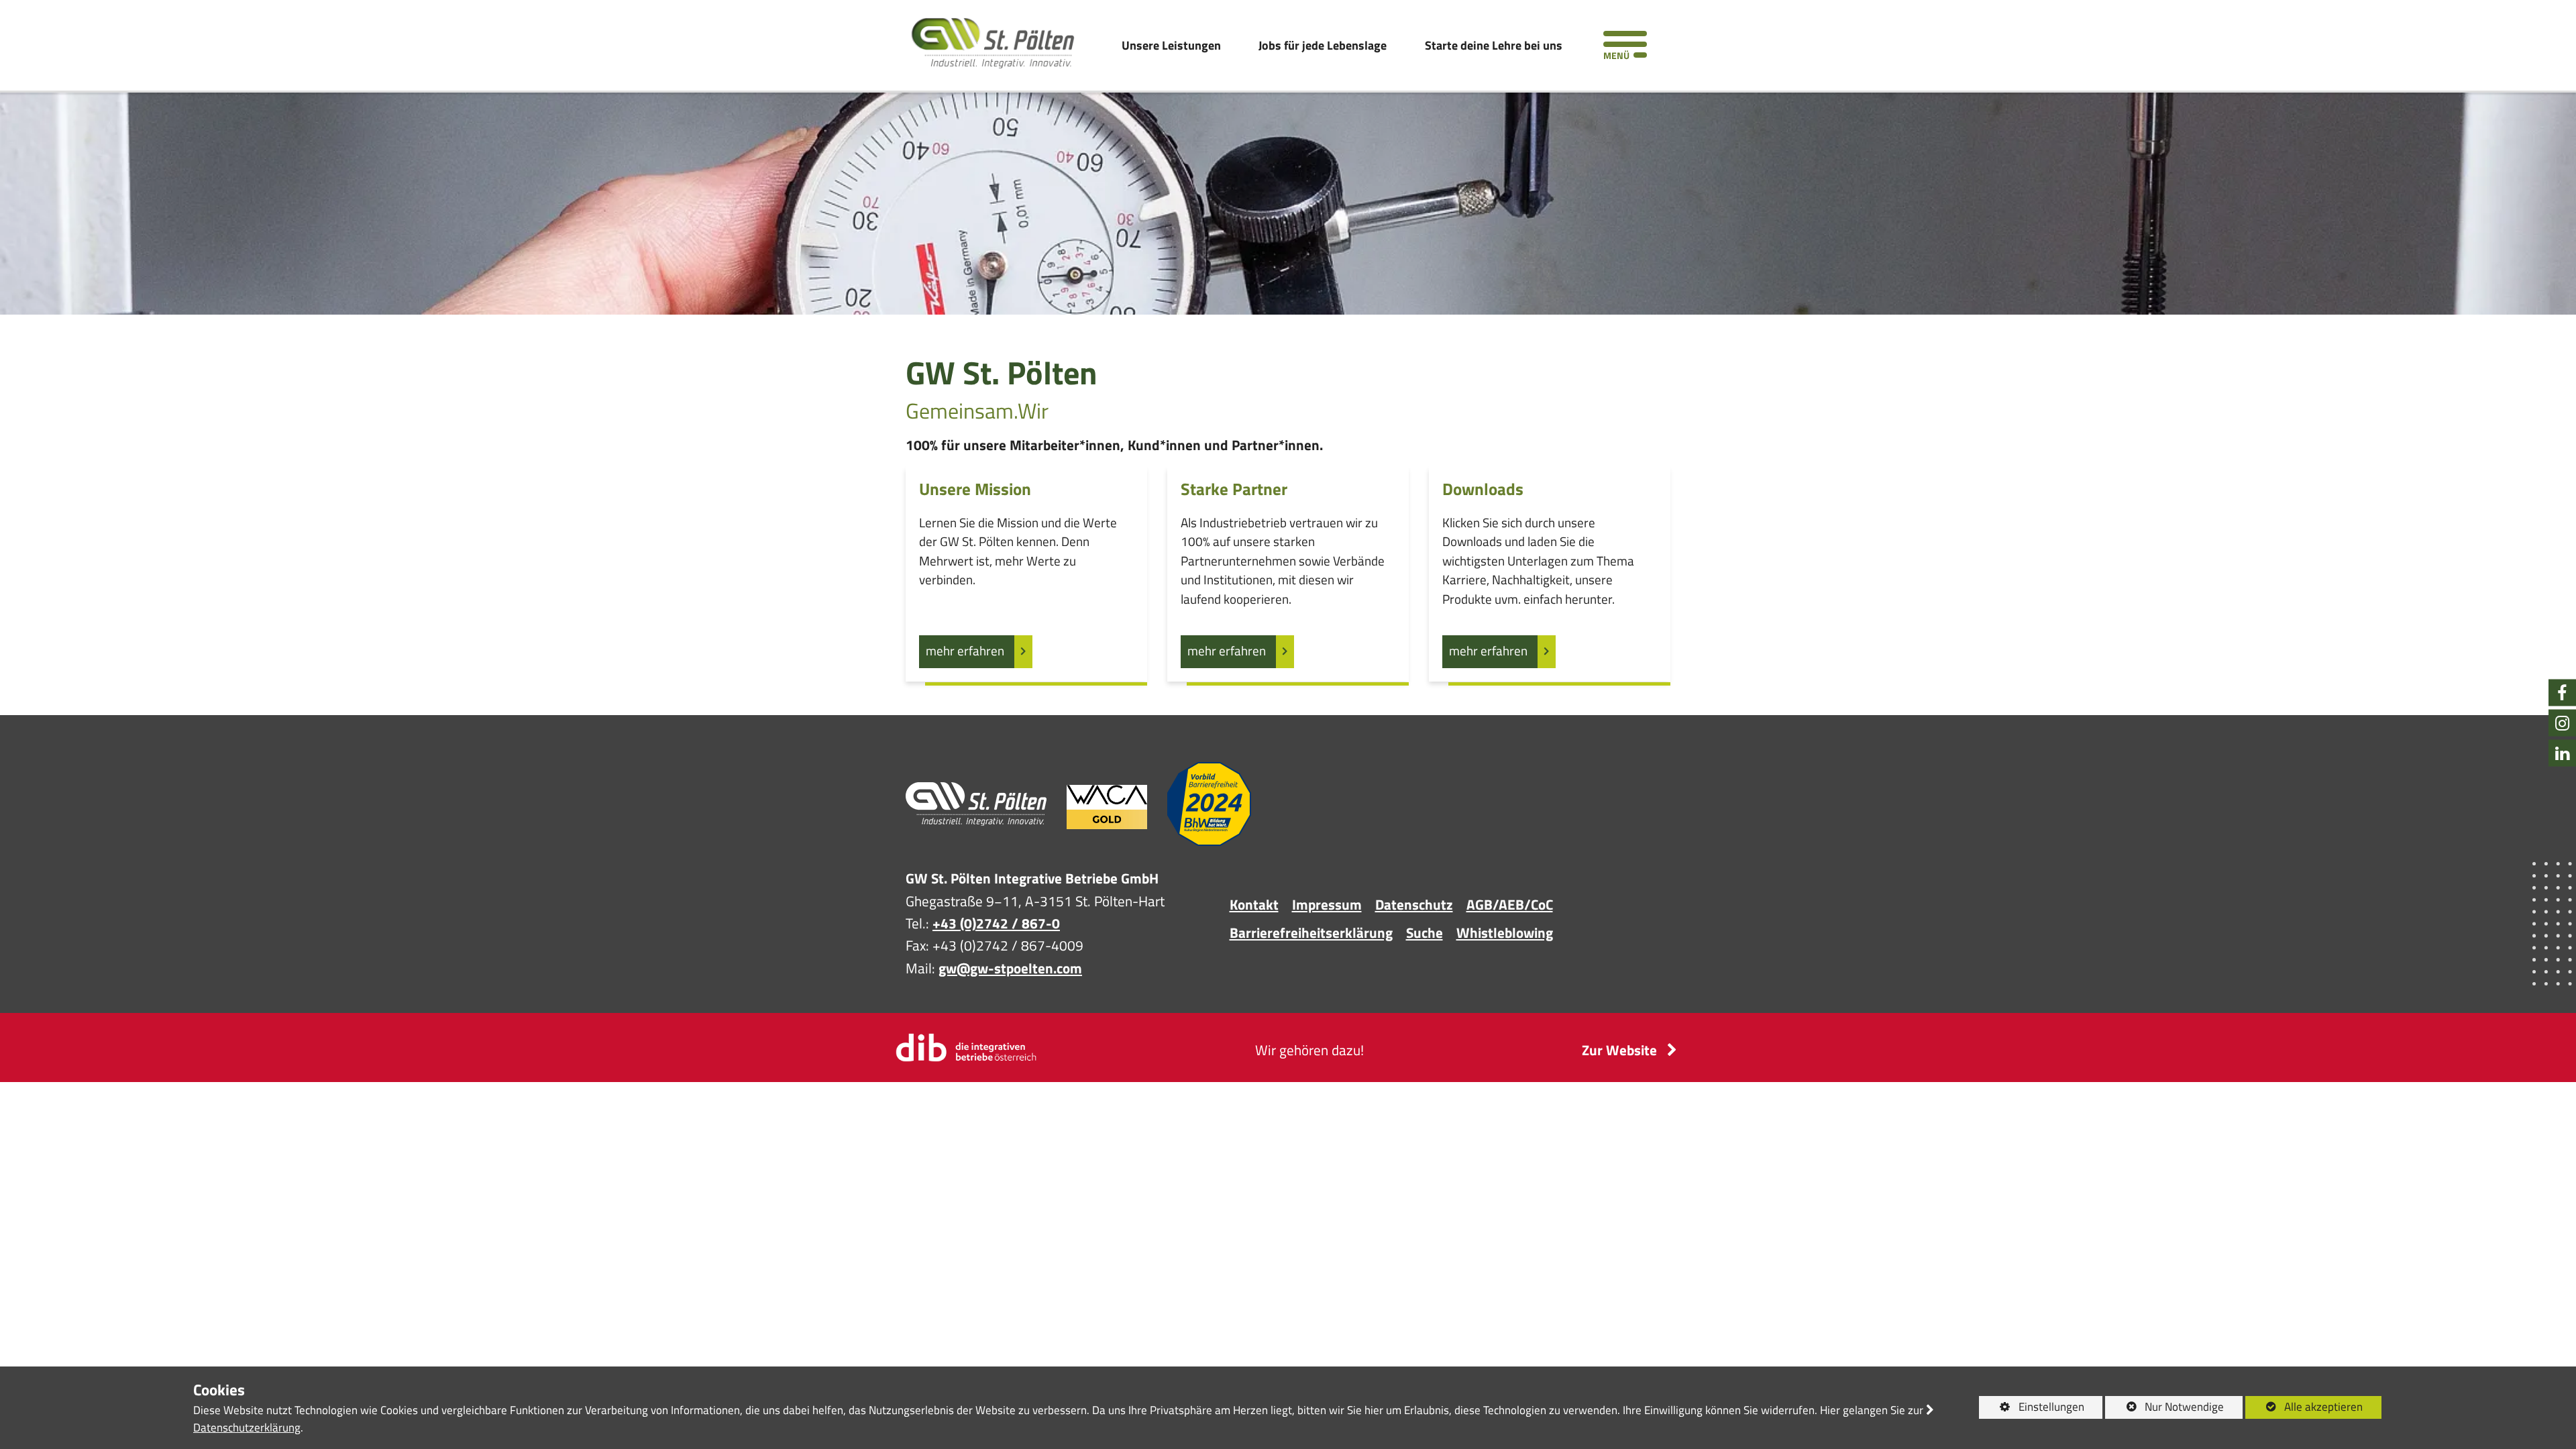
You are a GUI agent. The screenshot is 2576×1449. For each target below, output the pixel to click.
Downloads (1483, 490)
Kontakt (1254, 904)
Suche (1425, 932)
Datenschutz (1414, 904)
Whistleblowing (1505, 932)
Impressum (1327, 904)
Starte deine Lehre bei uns (1494, 45)
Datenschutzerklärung (247, 1428)
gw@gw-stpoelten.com (1010, 968)
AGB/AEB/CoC (1510, 904)
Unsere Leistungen (1171, 45)
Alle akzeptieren (2304, 1407)
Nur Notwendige (2164, 1408)
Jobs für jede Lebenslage (1323, 45)
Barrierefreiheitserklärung (1311, 932)
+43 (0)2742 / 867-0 (996, 923)
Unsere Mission (975, 490)
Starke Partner (1234, 490)
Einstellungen (2032, 1408)
